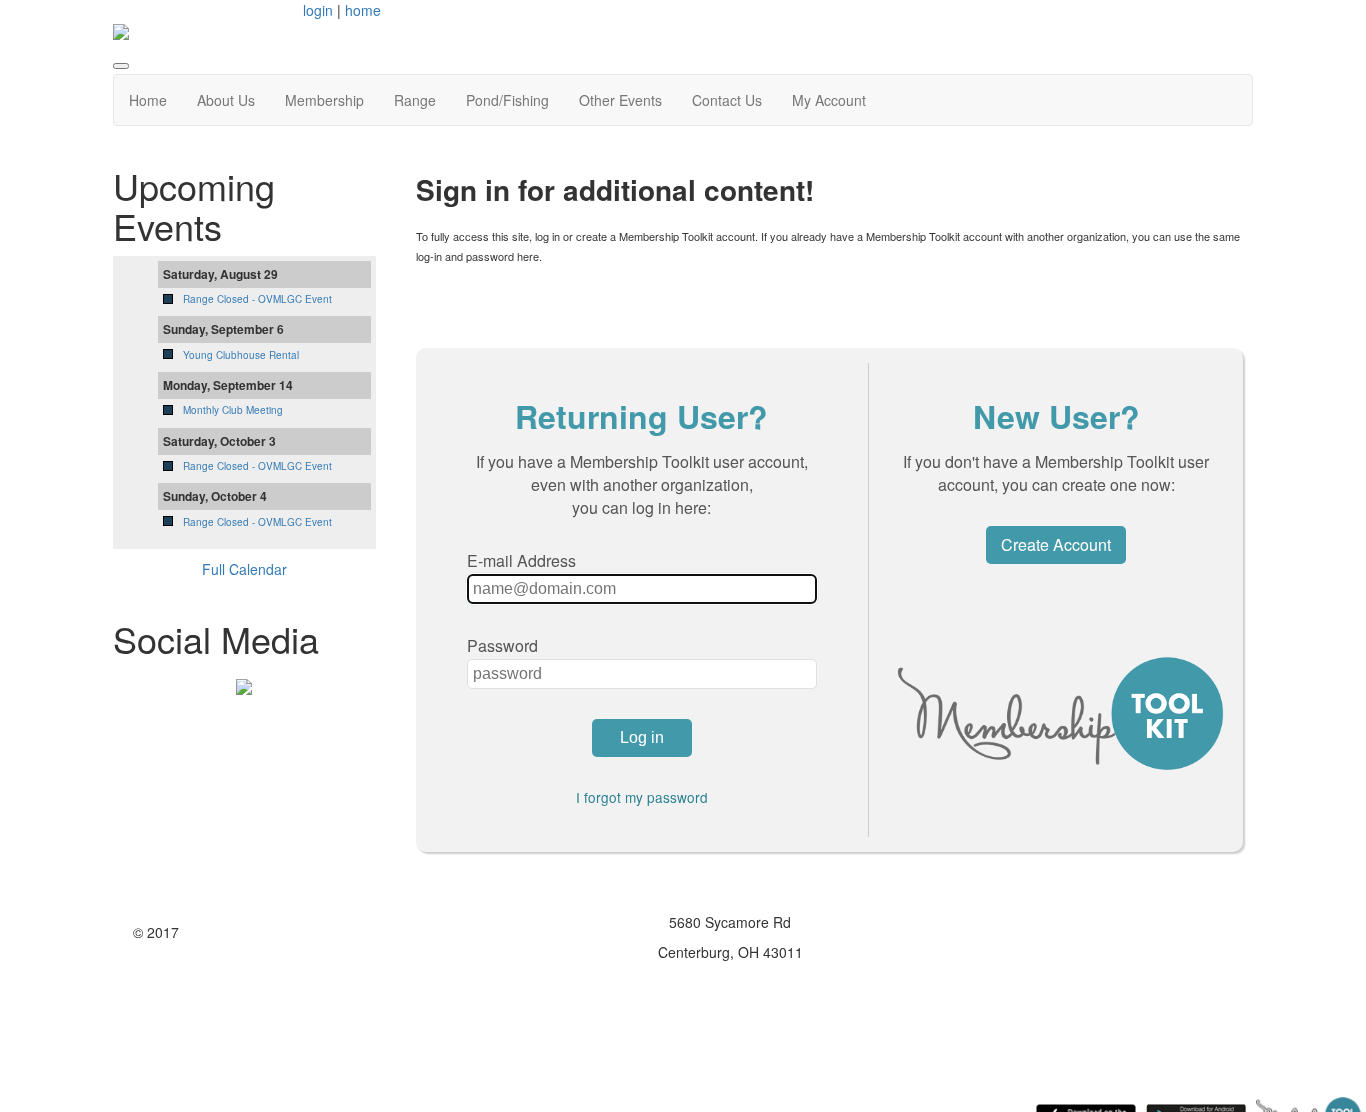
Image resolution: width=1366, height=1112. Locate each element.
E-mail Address (521, 560)
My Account (829, 100)
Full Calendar (244, 569)
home (363, 10)
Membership (324, 100)
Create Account (1056, 544)
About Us (226, 100)
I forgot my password (642, 797)
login (318, 10)
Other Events (620, 100)
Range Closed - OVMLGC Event (257, 299)
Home (148, 100)
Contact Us (727, 100)
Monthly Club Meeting (233, 410)
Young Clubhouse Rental (241, 355)
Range (415, 100)
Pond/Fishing (507, 100)
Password (502, 645)
